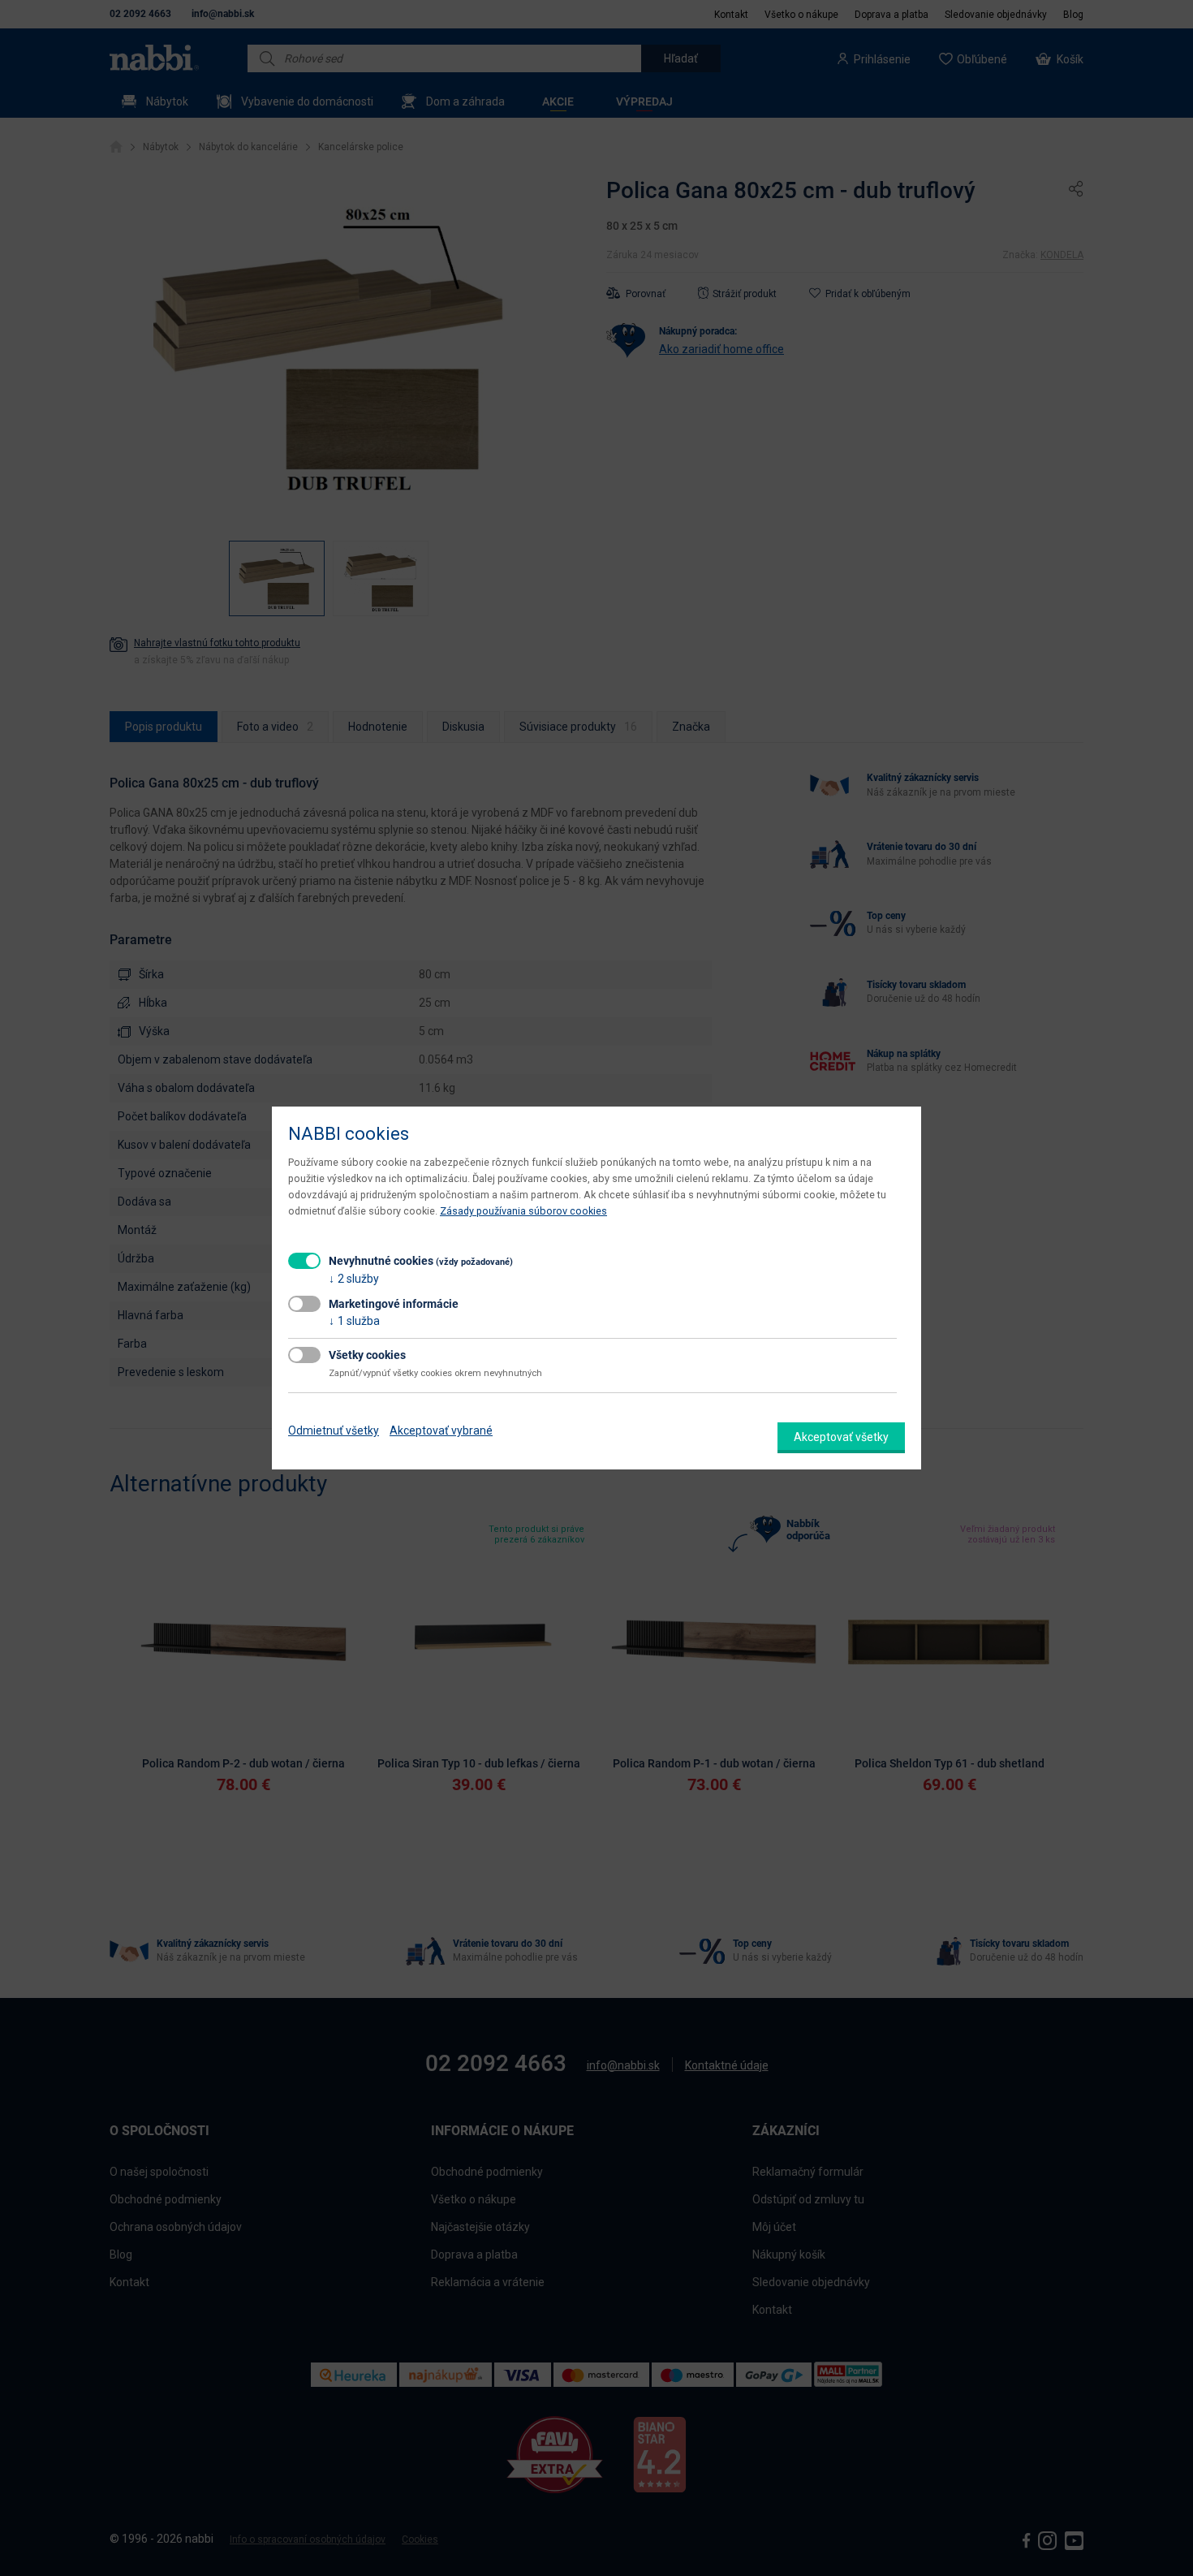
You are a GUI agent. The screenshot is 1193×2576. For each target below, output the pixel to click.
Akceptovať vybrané (441, 1430)
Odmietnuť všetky (334, 1430)
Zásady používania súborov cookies (523, 1211)
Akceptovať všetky (841, 1437)
